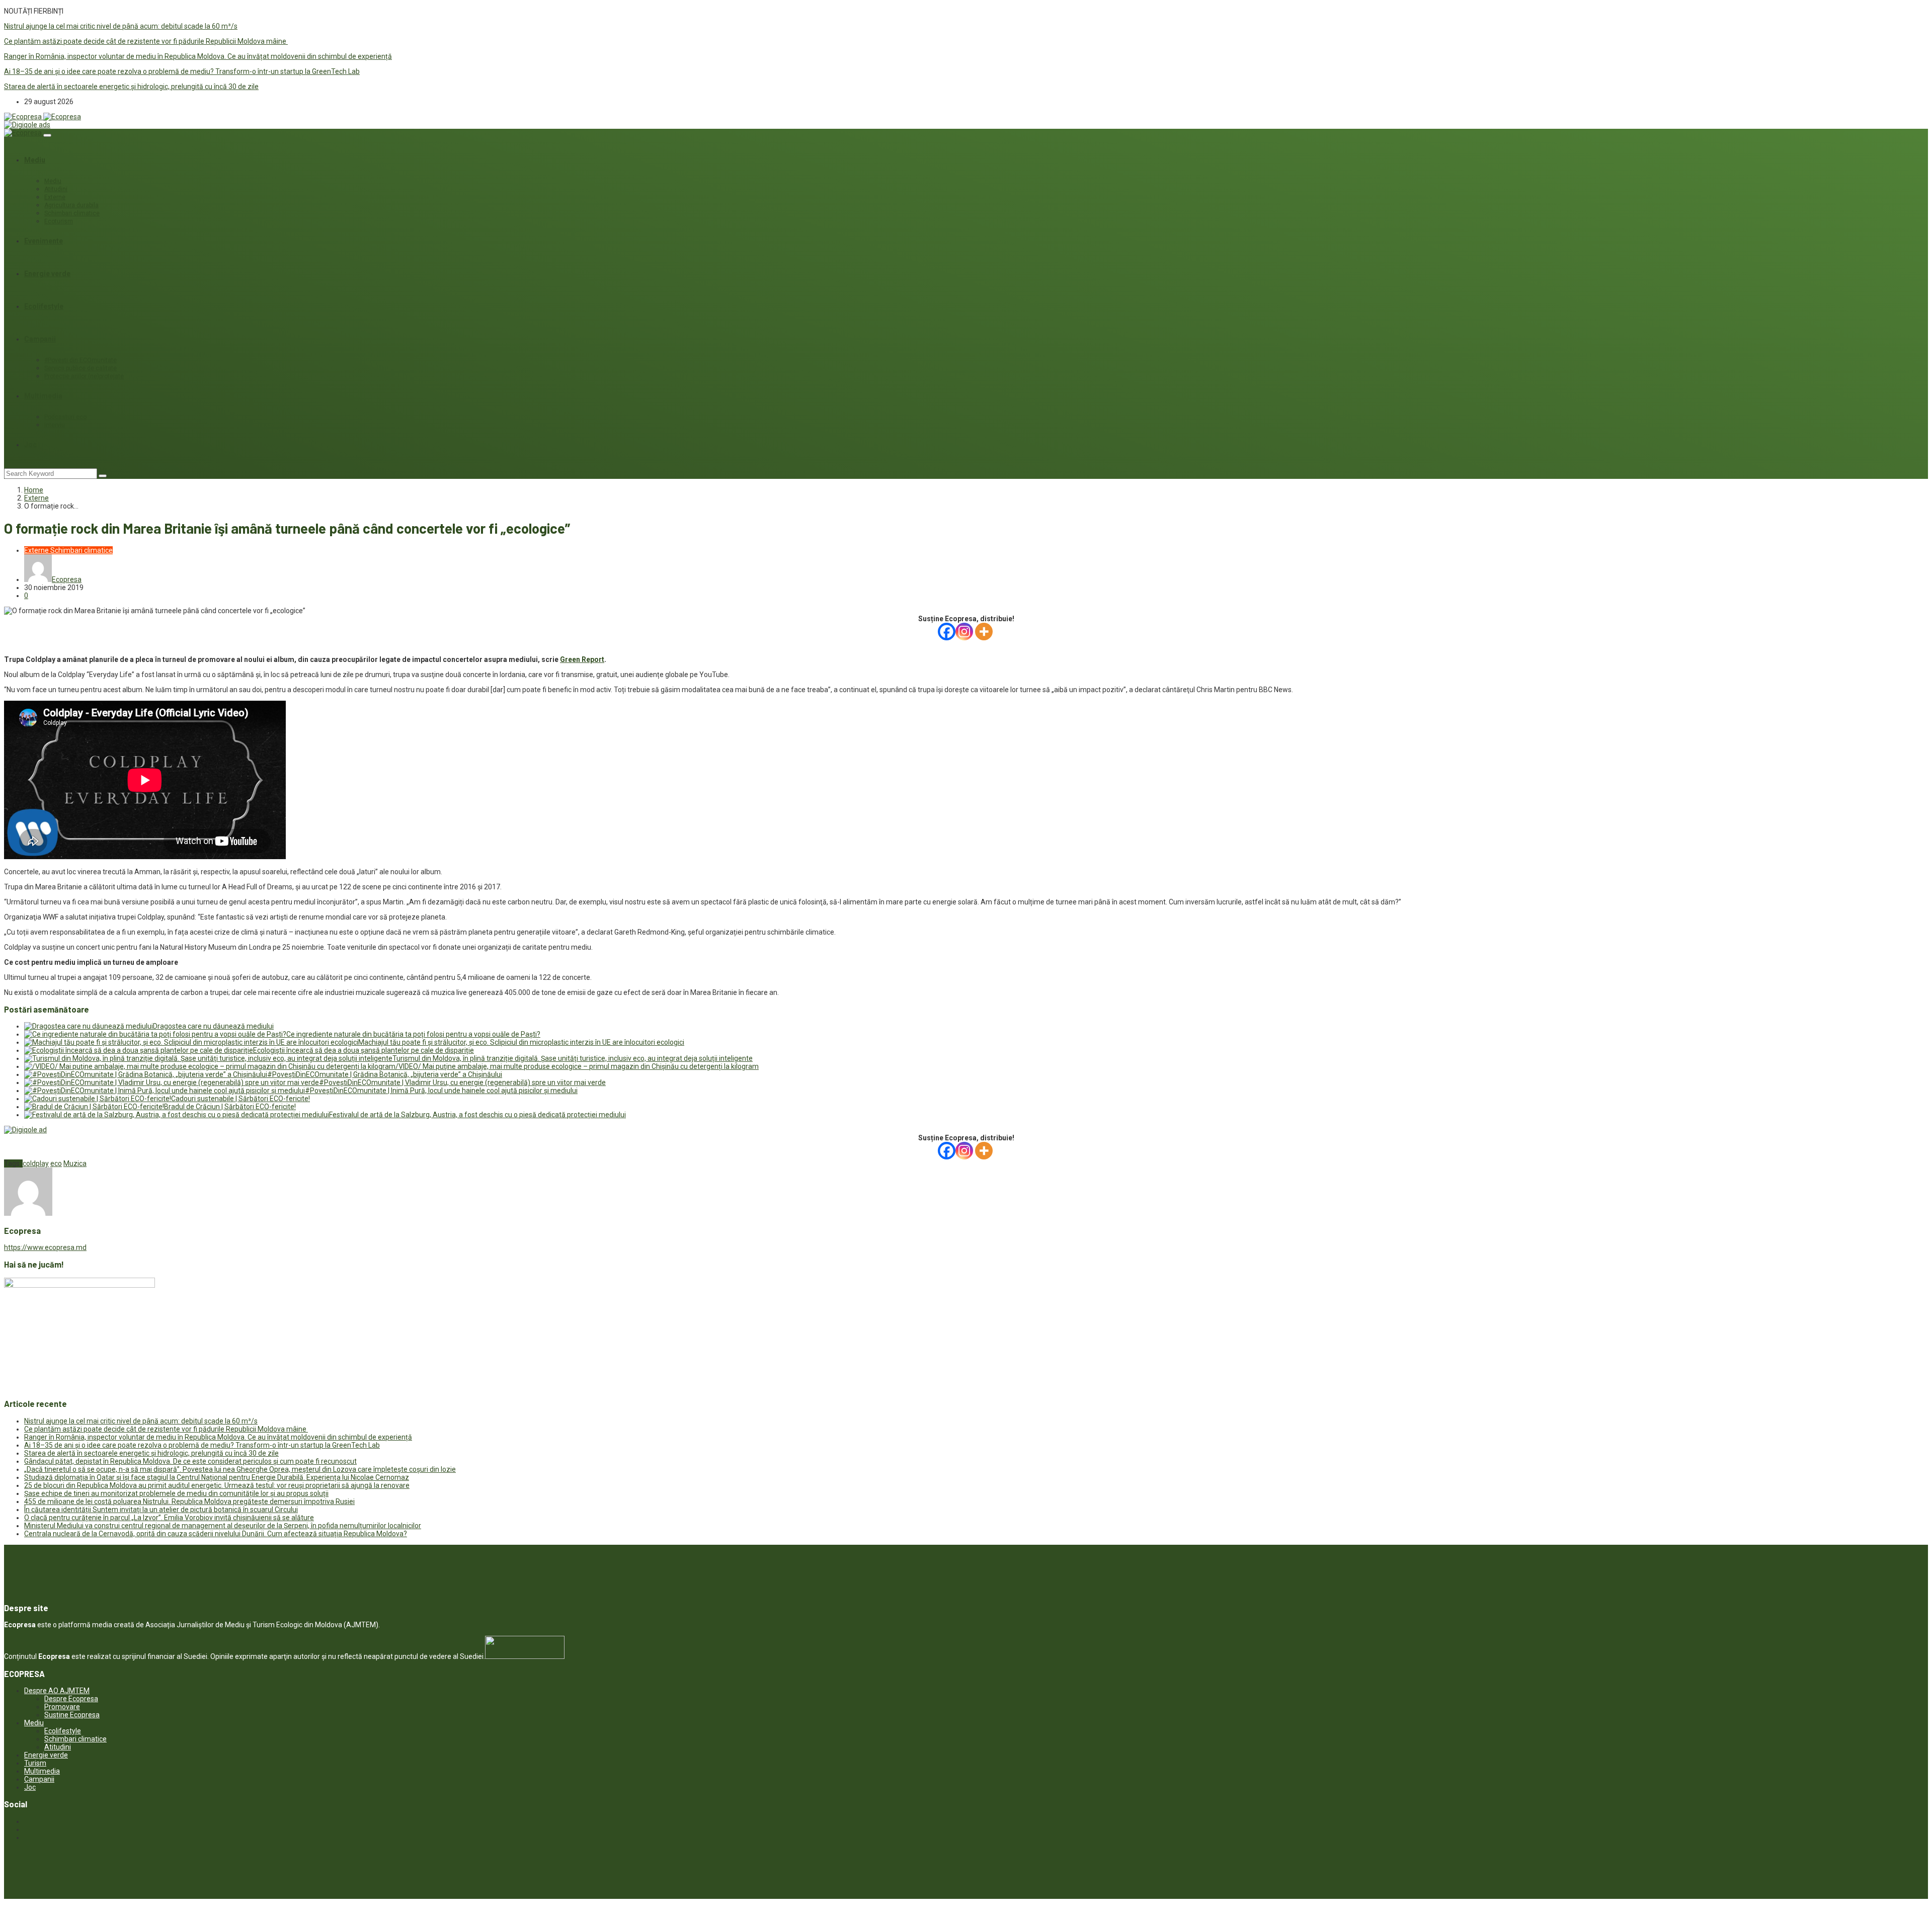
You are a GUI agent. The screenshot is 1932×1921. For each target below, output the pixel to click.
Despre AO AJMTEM (57, 1691)
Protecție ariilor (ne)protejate (84, 376)
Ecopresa (67, 579)
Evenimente (44, 241)
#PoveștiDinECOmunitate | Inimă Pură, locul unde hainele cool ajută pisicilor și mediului (441, 1091)
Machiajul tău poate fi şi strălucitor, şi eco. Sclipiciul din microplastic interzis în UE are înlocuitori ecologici (521, 1042)
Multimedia (43, 396)
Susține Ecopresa (72, 1715)
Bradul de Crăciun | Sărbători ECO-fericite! (230, 1107)
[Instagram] (964, 632)
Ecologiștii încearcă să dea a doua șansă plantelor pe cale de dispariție (364, 1050)
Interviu (55, 425)
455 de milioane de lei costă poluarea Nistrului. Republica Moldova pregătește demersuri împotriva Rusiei (189, 1501)
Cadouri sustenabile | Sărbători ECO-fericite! (240, 1099)
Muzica (75, 1163)
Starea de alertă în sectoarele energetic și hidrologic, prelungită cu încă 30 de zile (131, 87)
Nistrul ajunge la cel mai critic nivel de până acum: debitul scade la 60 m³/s (121, 26)
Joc (30, 445)
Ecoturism (59, 221)
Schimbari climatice (72, 213)
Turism (35, 1763)
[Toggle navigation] (47, 135)
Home (34, 490)
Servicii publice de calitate (80, 368)
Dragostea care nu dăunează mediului (213, 1026)
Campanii (40, 339)
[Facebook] (947, 632)
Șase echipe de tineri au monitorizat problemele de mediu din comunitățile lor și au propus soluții (176, 1493)
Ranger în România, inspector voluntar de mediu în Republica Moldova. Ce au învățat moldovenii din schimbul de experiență (198, 56)
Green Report (582, 659)
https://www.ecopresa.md (45, 1247)
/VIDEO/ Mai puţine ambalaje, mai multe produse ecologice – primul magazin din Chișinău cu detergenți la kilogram (577, 1066)
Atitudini (56, 189)
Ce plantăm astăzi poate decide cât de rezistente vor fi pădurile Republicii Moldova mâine (146, 41)
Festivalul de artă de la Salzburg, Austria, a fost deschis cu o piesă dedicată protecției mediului (477, 1115)
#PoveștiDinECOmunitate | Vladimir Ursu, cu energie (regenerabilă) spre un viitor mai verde (462, 1082)
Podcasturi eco (65, 417)
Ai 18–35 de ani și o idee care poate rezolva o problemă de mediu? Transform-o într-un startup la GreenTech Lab (182, 71)
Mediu (35, 160)
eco (56, 1163)
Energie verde (47, 274)
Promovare (62, 1707)
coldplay (36, 1163)
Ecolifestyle (44, 306)
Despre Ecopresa (71, 1699)
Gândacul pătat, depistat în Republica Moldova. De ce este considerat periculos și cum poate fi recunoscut (190, 1461)
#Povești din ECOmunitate (80, 360)
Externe (55, 197)
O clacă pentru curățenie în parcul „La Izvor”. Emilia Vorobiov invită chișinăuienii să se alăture (169, 1518)
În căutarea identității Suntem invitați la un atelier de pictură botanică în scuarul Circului (161, 1510)
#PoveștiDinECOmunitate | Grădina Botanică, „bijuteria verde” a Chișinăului (385, 1074)
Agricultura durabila (71, 205)
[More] (984, 632)
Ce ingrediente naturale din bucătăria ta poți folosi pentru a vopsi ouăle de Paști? (413, 1034)
